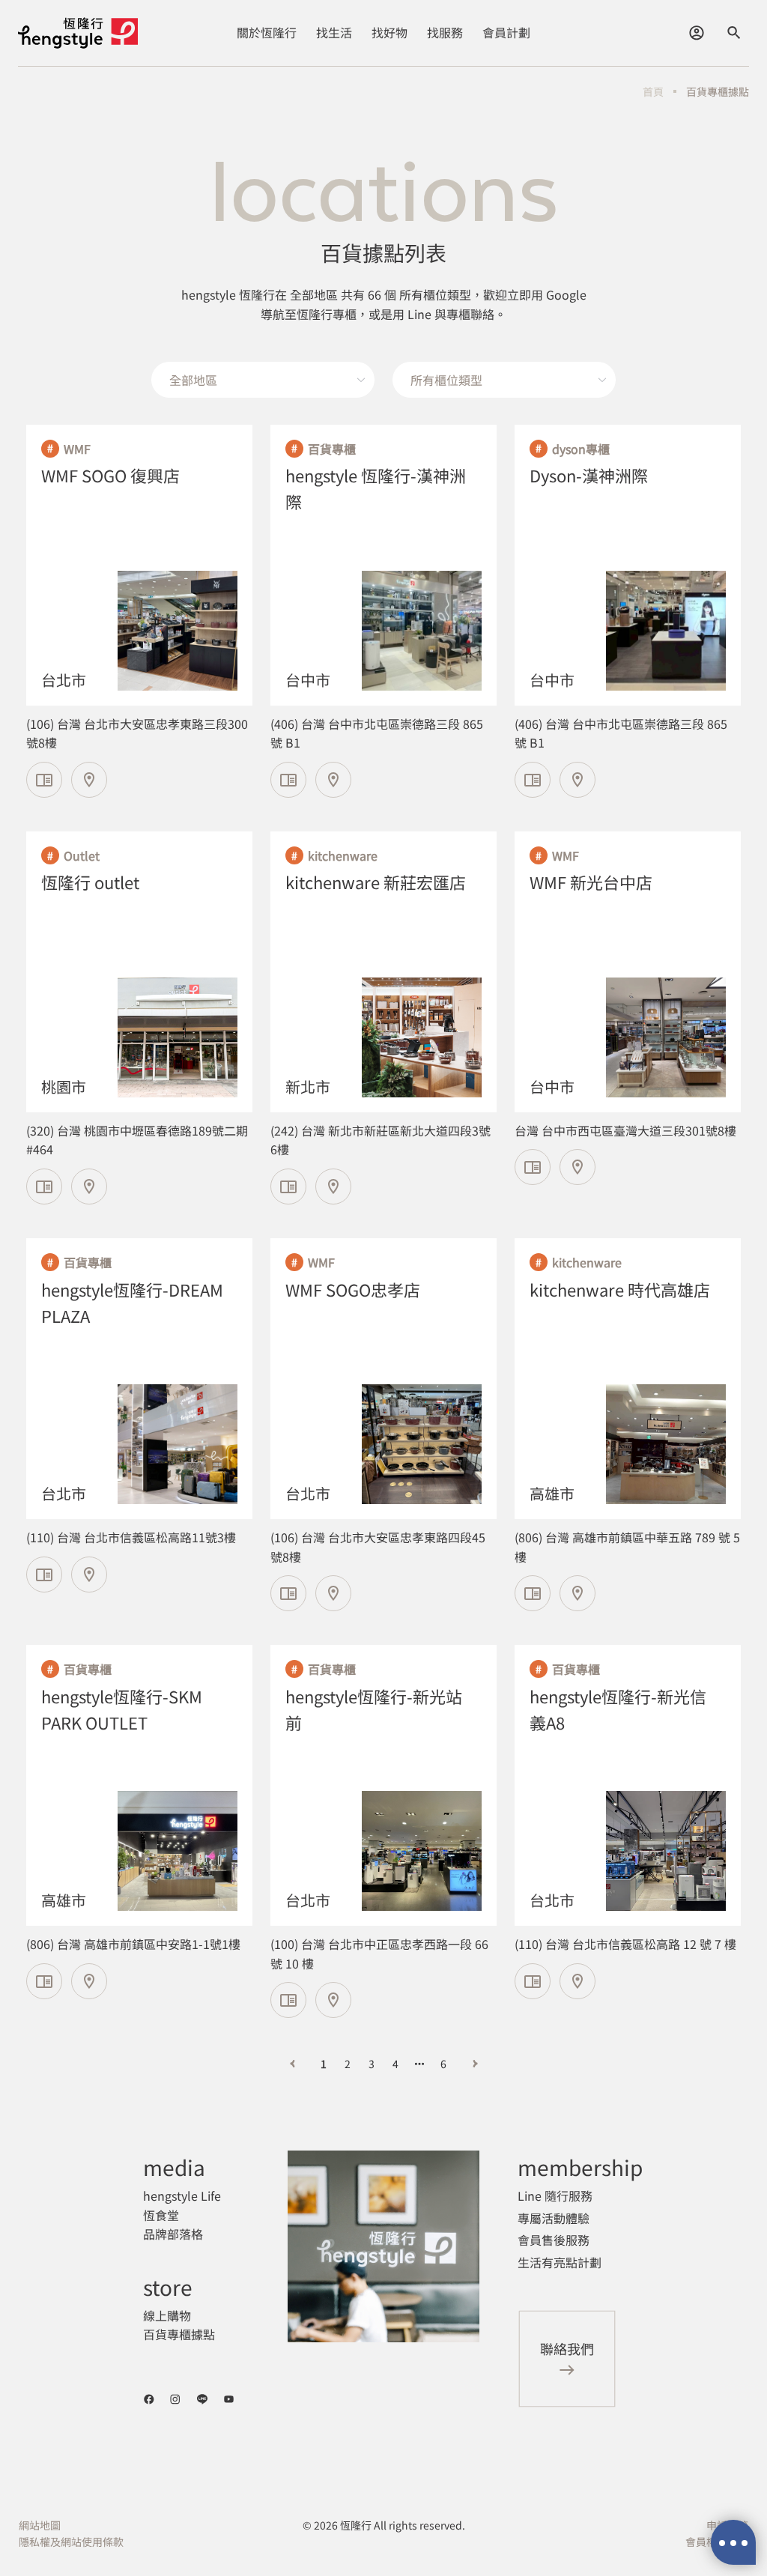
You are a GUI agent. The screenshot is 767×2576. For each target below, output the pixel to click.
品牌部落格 (173, 2234)
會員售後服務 (554, 2240)
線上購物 (167, 2315)
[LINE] (202, 2399)
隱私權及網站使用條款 (71, 2542)
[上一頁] (292, 2064)
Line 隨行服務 (555, 2195)
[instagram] (175, 2399)
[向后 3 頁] (419, 2064)
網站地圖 (40, 2525)
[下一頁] (475, 2064)
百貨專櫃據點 (718, 91)
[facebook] (149, 2399)
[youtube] (229, 2399)
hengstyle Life (182, 2195)
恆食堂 (161, 2215)
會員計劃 (506, 32)
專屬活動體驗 (554, 2218)
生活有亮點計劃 (560, 2262)
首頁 (653, 91)
